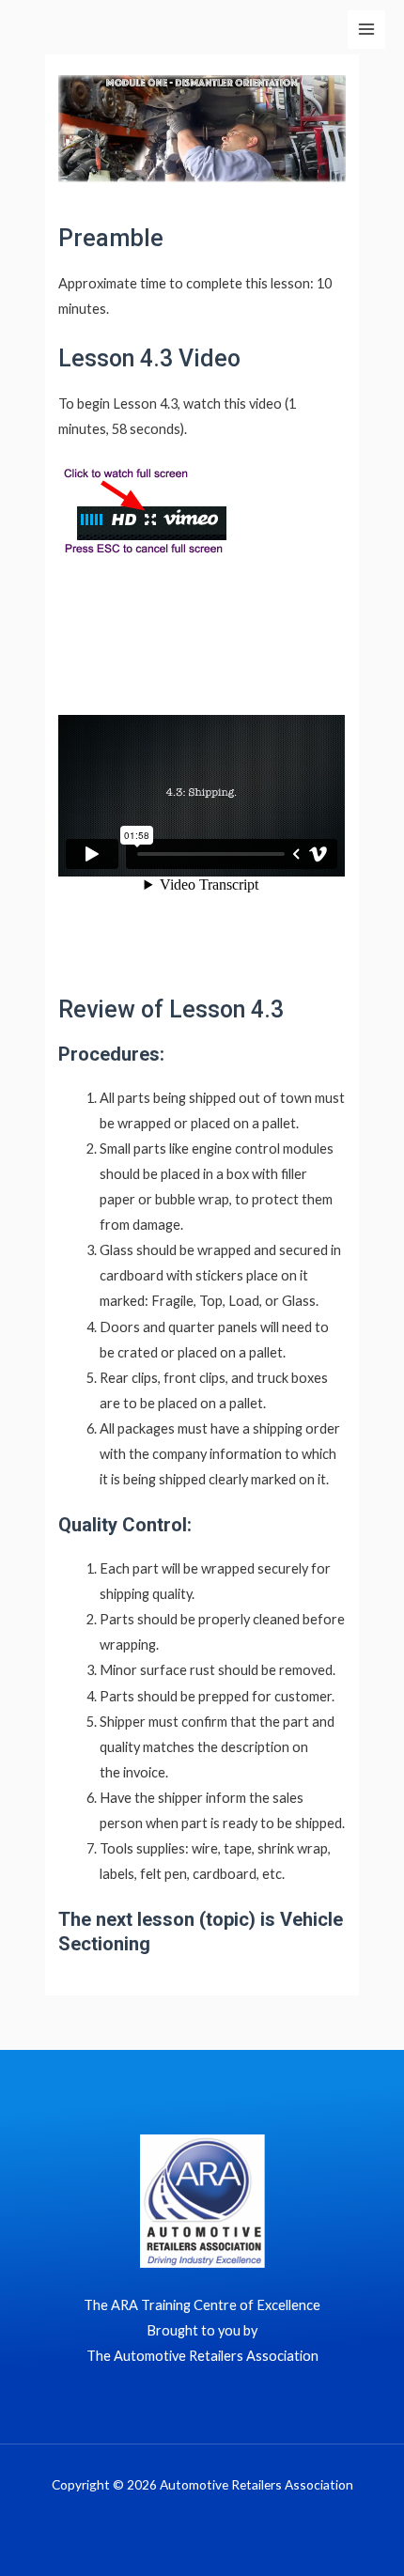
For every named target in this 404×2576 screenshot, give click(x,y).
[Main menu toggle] (366, 29)
